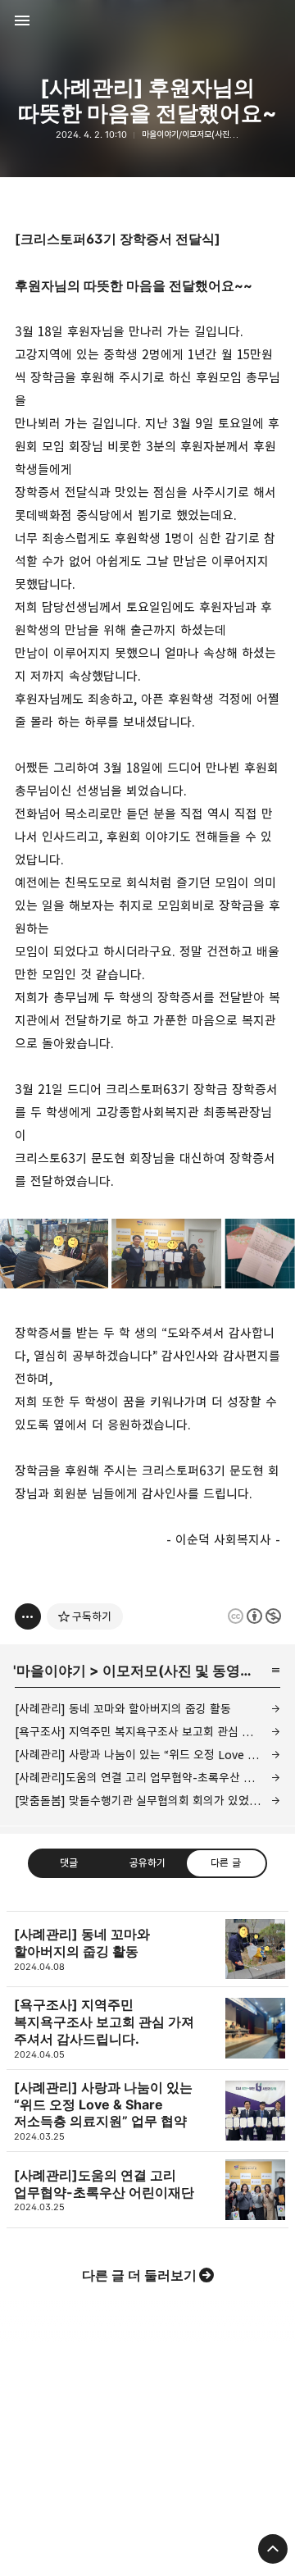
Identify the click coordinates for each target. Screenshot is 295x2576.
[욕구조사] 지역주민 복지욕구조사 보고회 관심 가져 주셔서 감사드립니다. (147, 1732)
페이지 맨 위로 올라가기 (273, 2549)
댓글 (69, 1862)
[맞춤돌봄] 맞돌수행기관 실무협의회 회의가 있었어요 (143, 1801)
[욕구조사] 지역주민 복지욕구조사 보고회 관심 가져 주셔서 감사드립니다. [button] (147, 2028)
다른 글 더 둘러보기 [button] (139, 2275)
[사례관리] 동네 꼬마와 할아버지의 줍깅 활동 (123, 1709)
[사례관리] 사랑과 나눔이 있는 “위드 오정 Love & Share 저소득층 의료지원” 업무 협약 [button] (147, 2111)
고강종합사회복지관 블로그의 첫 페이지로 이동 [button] (147, 21)
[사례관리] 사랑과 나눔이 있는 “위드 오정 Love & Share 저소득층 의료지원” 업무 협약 (147, 1755)
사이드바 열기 (22, 21)
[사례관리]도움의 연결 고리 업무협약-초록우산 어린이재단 (147, 1778)
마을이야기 (51, 1671)
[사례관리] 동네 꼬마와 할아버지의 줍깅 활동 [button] (147, 1949)
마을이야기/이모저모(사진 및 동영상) (204, 134)
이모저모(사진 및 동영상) (181, 1671)
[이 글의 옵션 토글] (28, 1616)
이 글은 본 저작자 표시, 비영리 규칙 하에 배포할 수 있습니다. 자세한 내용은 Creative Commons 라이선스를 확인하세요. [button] (254, 1616)
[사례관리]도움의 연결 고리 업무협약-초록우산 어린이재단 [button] (147, 2190)
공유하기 (147, 1862)
